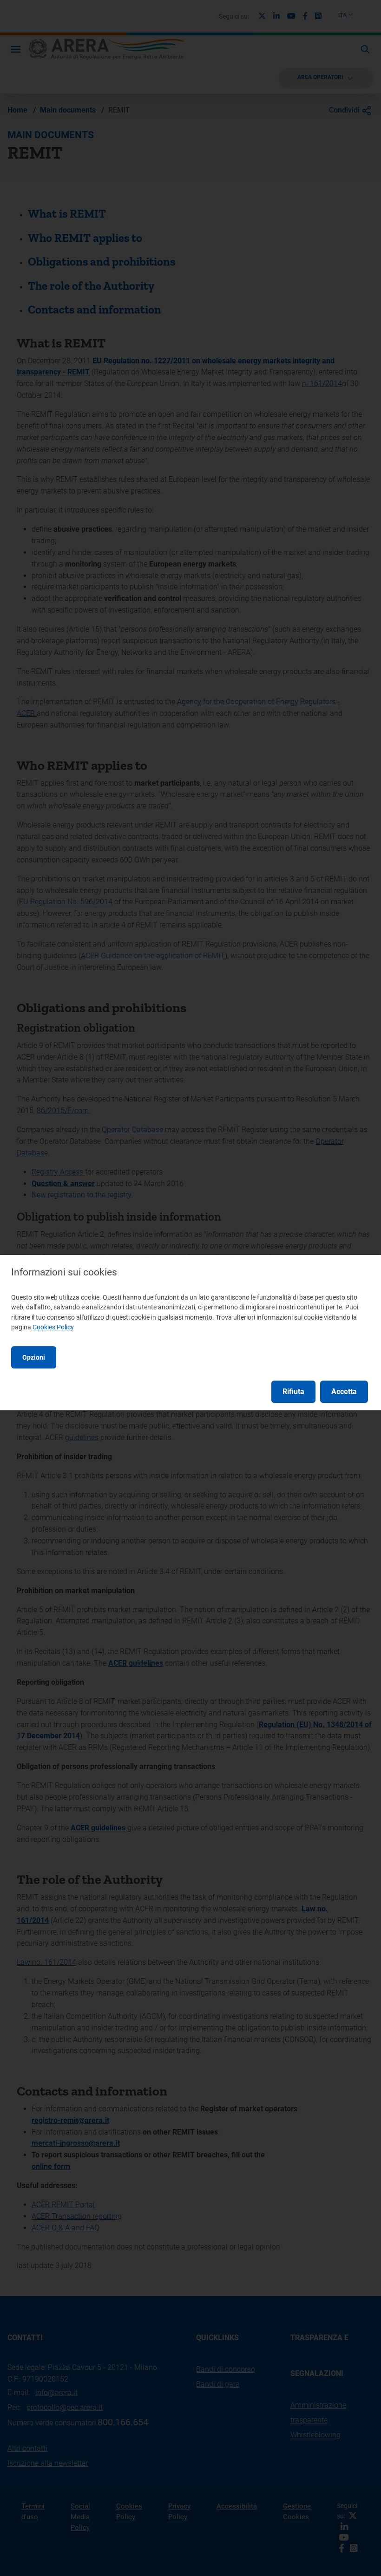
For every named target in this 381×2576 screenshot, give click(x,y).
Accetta (344, 1391)
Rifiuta (293, 1391)
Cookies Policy (53, 1327)
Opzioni (34, 1357)
